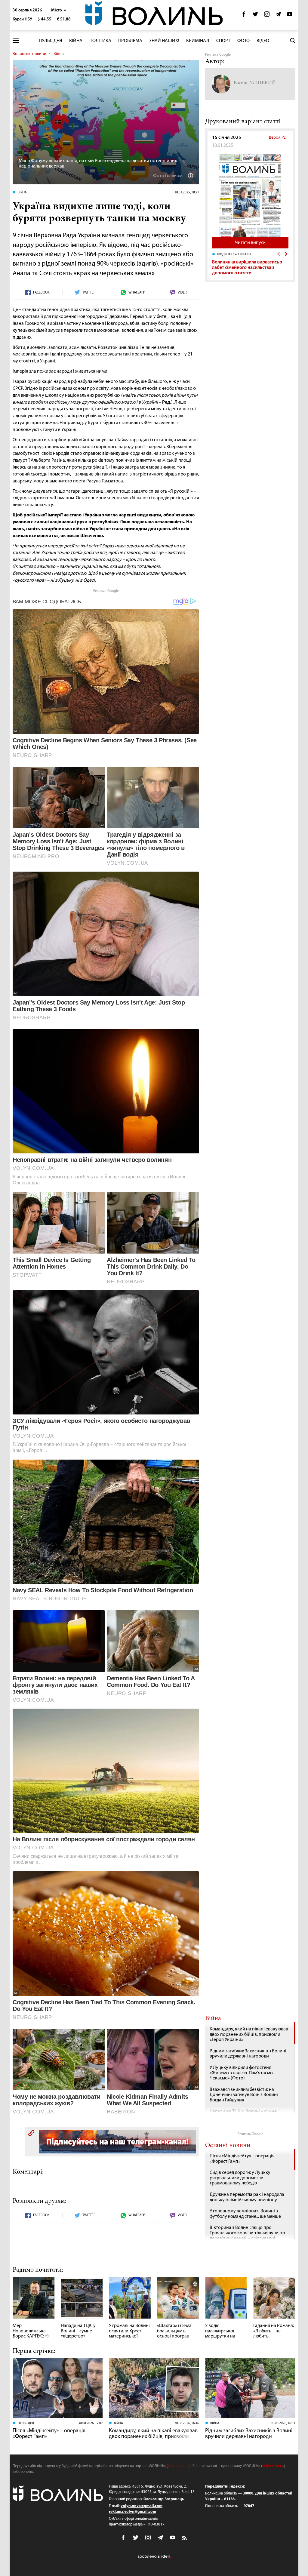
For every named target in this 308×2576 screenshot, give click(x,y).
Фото (243, 41)
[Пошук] (293, 41)
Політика (100, 41)
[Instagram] (267, 16)
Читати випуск (250, 243)
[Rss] (185, 2538)
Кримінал (198, 41)
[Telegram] (278, 16)
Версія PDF (279, 138)
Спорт (223, 41)
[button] (59, 10)
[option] (250, 264)
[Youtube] (290, 16)
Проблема (130, 41)
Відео (263, 41)
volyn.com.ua (179, 2466)
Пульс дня (51, 41)
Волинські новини (29, 54)
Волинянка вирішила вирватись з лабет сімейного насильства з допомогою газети (247, 268)
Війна (76, 41)
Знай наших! (164, 41)
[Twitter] (255, 16)
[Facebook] (244, 16)
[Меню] (16, 41)
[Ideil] (154, 2556)
